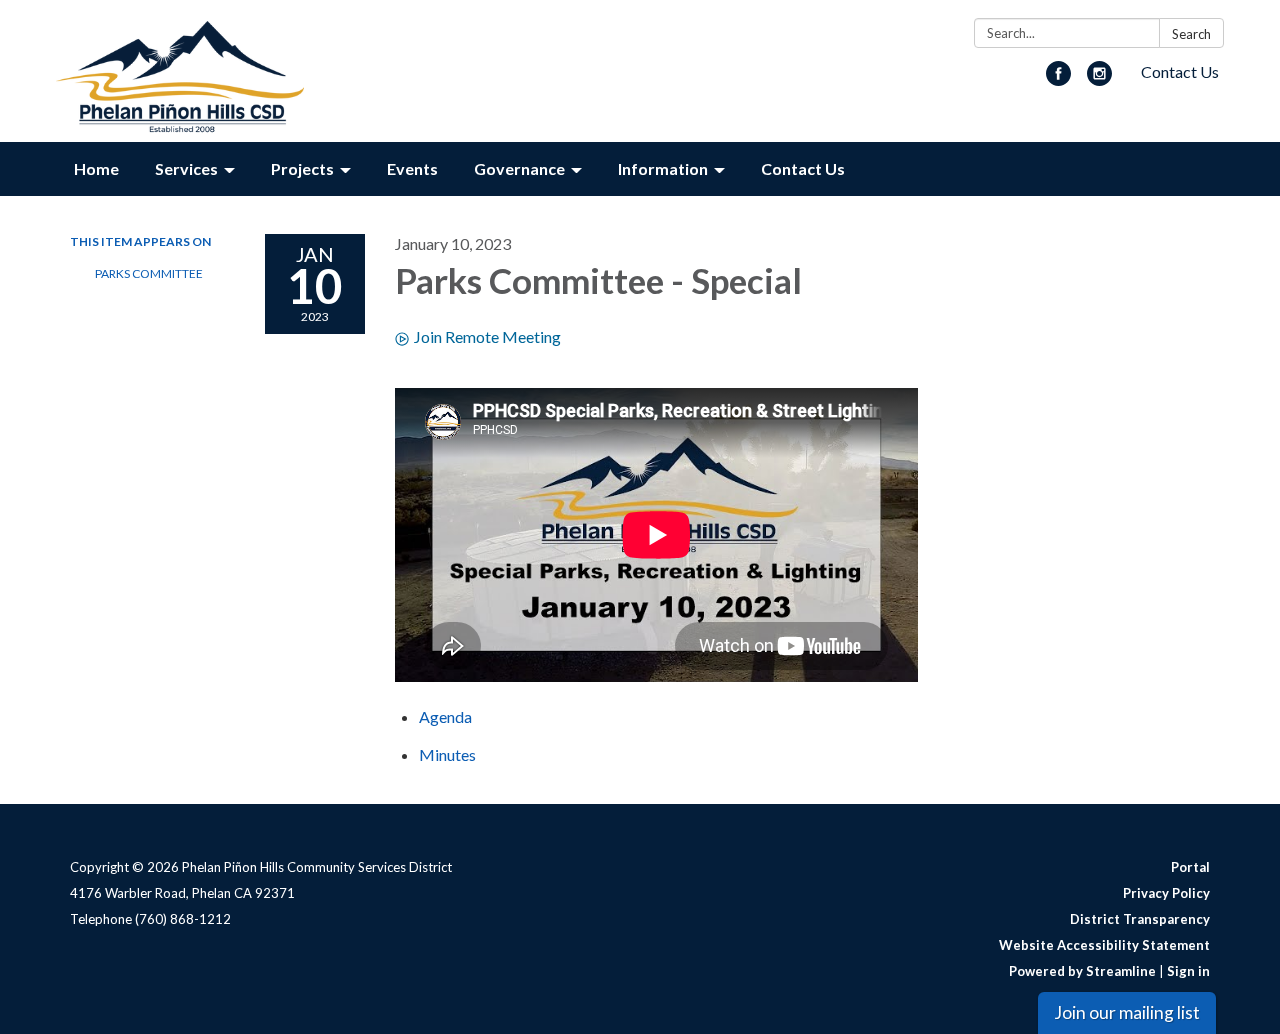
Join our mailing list (1127, 1012)
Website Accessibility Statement (1104, 945)
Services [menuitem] (186, 168)
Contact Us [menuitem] (803, 168)
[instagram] (1099, 79)
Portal (1190, 867)
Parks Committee (149, 273)
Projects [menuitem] (302, 168)
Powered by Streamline (1082, 971)
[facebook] (1058, 79)
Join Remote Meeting (487, 336)
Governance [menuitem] (519, 168)
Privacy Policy (1166, 893)
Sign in (1188, 971)
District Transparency (1140, 919)
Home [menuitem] (96, 168)
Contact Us (1180, 71)
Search (1191, 34)
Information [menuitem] (663, 168)
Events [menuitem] (412, 168)
